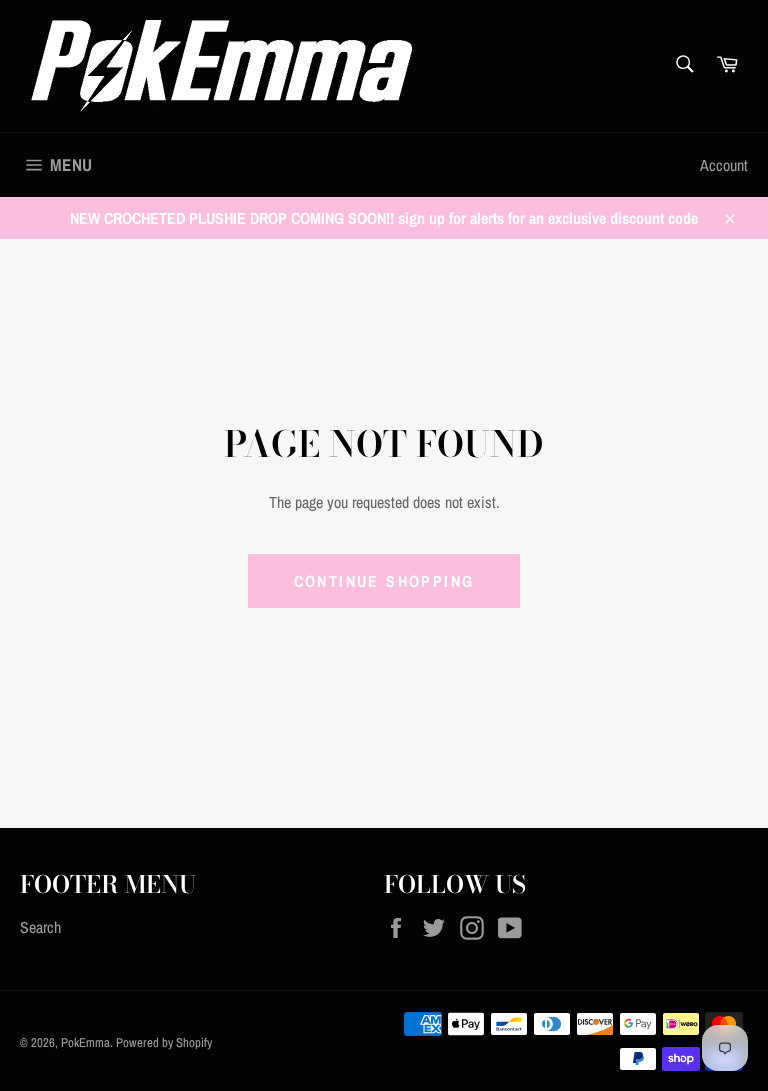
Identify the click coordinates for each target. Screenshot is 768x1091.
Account (724, 165)
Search (40, 927)
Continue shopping (384, 581)
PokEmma (85, 1042)
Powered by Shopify (164, 1042)
